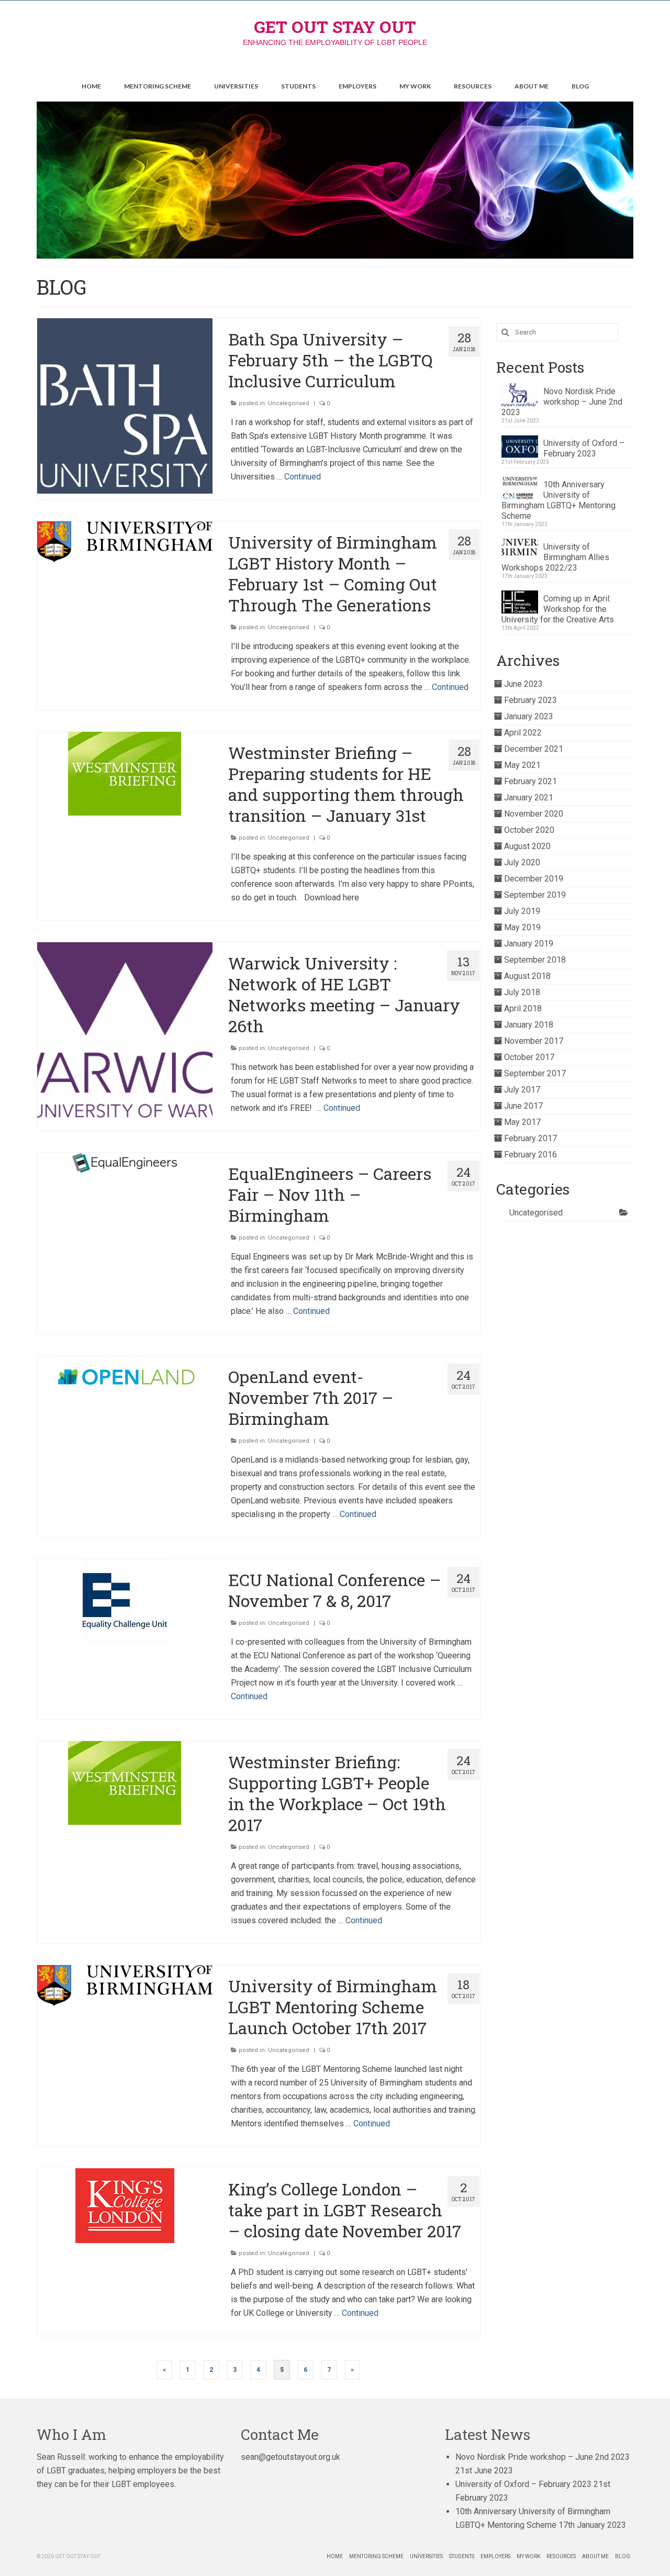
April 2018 (523, 1008)
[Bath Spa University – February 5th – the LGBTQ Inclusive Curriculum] (125, 406)
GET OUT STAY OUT (335, 26)
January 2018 (529, 1025)
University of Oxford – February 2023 (584, 448)
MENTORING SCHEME (158, 86)
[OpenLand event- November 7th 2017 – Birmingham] (125, 1376)
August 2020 (527, 846)
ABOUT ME (532, 86)
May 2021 (522, 765)
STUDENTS (298, 86)
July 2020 (522, 862)
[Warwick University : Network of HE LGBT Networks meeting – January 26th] (125, 1030)
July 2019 (522, 911)
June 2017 (523, 1106)
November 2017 (534, 1041)
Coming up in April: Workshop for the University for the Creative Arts (558, 609)
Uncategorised (289, 403)
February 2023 (531, 700)
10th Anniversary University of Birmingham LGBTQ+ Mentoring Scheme (559, 500)
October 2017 (529, 1057)
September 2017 (535, 1073)
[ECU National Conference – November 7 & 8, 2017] (125, 1601)
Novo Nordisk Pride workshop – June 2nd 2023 (562, 402)
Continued (303, 477)
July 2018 (522, 992)
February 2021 (531, 781)
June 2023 (523, 684)
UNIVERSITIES (236, 86)
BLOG (580, 86)
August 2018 (527, 976)
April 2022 (523, 733)
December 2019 (534, 879)
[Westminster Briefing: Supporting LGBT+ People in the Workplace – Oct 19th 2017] (125, 1783)
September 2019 (535, 895)
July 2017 (522, 1090)
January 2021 (529, 798)
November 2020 (534, 814)
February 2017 (531, 1138)
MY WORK (415, 86)
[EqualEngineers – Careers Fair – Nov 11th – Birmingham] (125, 1163)
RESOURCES (473, 86)
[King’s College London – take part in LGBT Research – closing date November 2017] (125, 2206)
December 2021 (534, 749)
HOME (91, 86)
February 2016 (531, 1155)
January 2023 (529, 716)
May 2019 (522, 927)
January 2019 (529, 944)
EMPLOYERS (358, 86)
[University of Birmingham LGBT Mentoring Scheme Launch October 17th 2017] (125, 1986)
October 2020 (529, 830)
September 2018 (535, 960)
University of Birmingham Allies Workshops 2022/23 (555, 557)
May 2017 (522, 1122)
